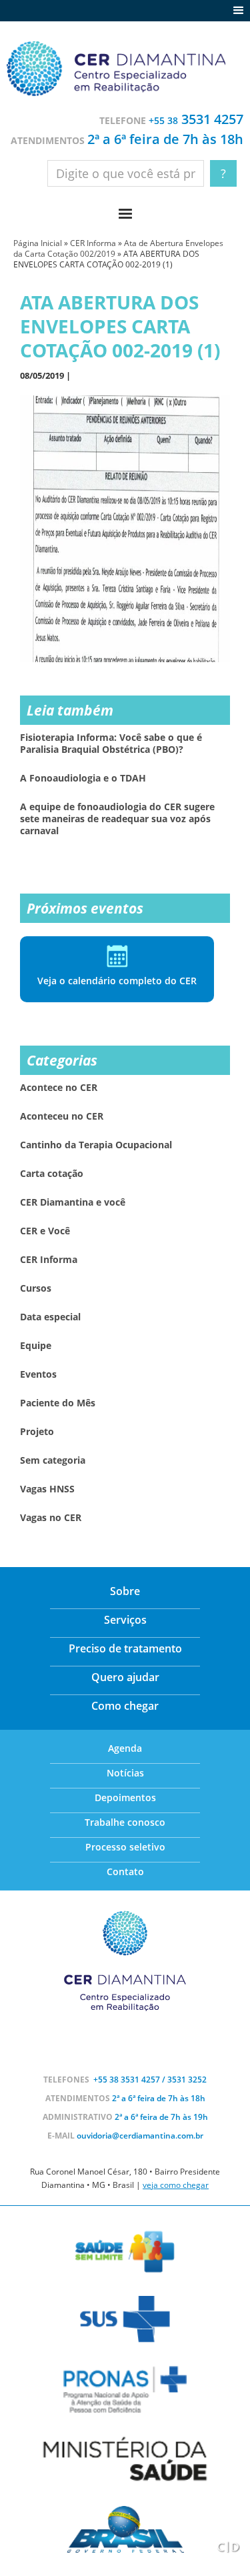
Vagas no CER (51, 1518)
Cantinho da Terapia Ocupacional (96, 1145)
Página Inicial (38, 243)
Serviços (125, 1620)
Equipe (36, 1346)
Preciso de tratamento (125, 1648)
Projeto (37, 1432)
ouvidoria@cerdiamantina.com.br (140, 2136)
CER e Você (45, 1231)
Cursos (36, 1288)
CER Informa (93, 243)
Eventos (38, 1374)
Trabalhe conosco (125, 1822)
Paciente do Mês (58, 1403)
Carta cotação (52, 1174)
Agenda (125, 1748)
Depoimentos (125, 1797)
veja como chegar (176, 2185)
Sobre (125, 1591)
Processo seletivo (125, 1847)
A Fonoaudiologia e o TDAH (83, 778)
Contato (125, 1871)
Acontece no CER (59, 1088)
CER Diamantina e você (73, 1202)
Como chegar (125, 1706)
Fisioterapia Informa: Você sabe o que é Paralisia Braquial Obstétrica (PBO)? (111, 744)
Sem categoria (53, 1460)
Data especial (50, 1317)
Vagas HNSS (47, 1489)
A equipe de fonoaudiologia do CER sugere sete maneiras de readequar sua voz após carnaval (117, 819)
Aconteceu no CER (62, 1116)
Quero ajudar (125, 1677)
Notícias (125, 1773)
